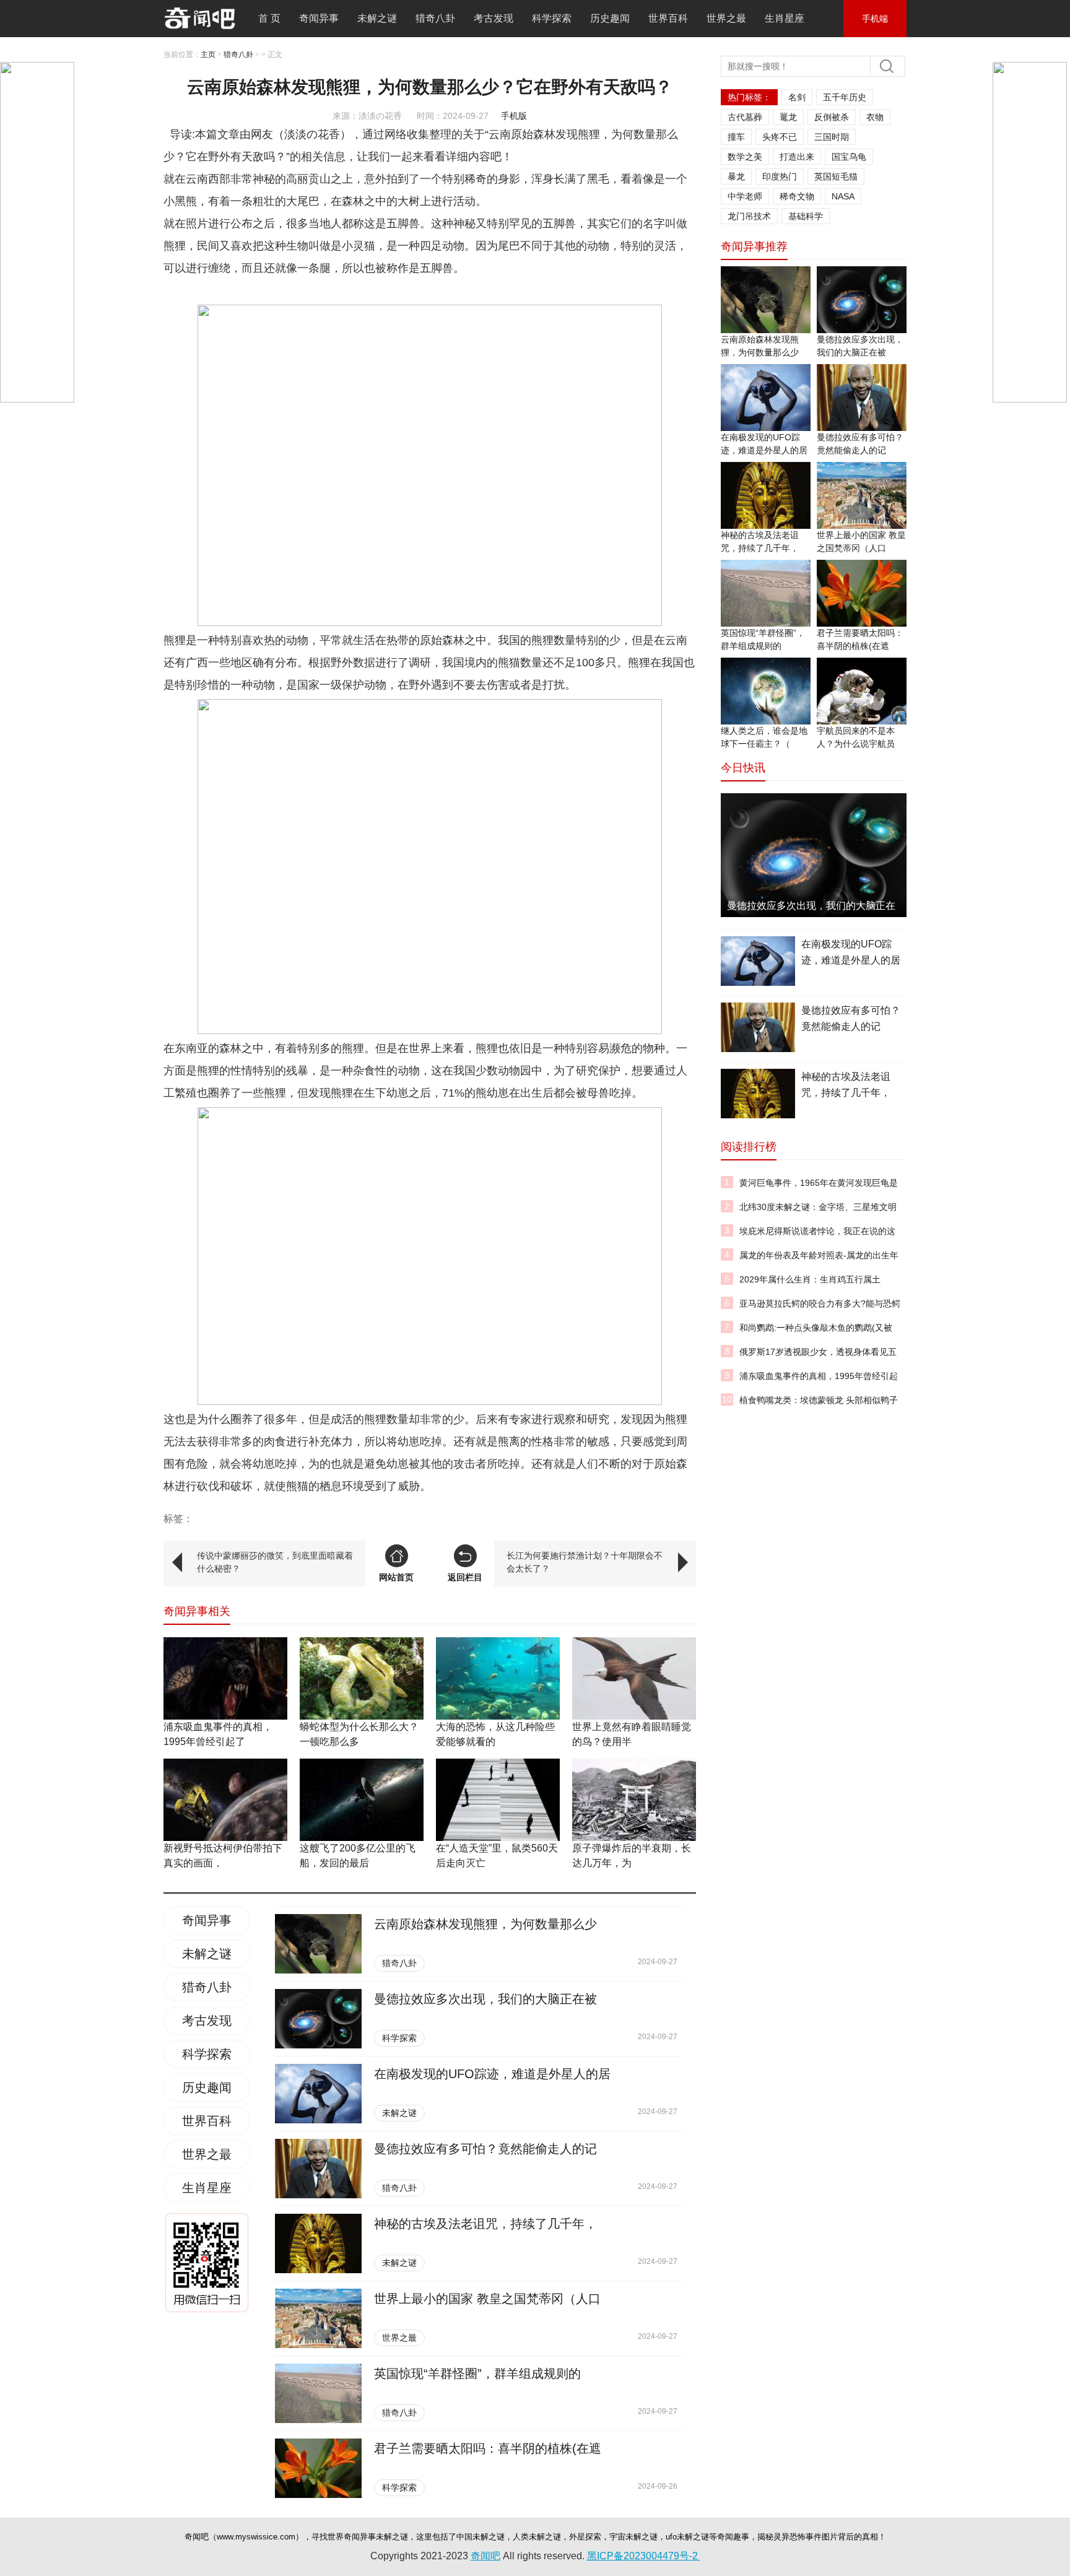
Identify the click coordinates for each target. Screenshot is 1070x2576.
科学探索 (552, 18)
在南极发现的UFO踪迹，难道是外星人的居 (492, 2074)
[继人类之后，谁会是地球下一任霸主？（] (766, 691)
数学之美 (745, 157)
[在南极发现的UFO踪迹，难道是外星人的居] (318, 2094)
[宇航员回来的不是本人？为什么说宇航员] (862, 691)
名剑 (797, 97)
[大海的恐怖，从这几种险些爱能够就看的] (498, 1678)
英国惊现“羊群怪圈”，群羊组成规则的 (477, 2374)
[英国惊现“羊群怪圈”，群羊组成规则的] (318, 2393)
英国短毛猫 (836, 176)
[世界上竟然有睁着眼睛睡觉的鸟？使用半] (634, 1678)
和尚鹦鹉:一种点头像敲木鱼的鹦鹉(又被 (816, 1328)
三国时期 (832, 137)
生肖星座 (785, 18)
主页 (208, 54)
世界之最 (726, 18)
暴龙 (736, 176)
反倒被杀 (832, 117)
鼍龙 (788, 117)
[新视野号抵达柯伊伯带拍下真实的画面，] (225, 1800)
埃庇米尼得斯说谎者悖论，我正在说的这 (817, 1231)
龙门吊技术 (749, 216)
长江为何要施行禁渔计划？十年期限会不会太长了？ (585, 1562)
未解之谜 (377, 18)
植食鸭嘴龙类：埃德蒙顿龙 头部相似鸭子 (819, 1400)
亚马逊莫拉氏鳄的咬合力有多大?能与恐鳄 (820, 1303)
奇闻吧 (485, 2556)
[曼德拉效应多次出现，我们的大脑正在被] (318, 2019)
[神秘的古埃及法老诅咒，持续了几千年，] (318, 2243)
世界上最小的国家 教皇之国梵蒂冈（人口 (487, 2299)
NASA (843, 196)
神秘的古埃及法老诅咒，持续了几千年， (485, 2224)
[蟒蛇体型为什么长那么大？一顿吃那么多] (362, 1678)
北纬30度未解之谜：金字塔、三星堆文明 (818, 1207)
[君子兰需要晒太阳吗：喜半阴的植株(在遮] (318, 2468)
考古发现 (494, 18)
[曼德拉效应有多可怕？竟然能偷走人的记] (318, 2169)
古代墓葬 (745, 117)
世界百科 (668, 18)
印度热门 (780, 176)
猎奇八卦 (435, 18)
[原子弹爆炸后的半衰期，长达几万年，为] (634, 1800)
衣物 (875, 117)
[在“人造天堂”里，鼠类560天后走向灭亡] (498, 1800)
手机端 (875, 19)
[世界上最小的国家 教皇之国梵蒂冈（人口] (318, 2318)
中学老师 (745, 196)
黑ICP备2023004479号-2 (644, 2556)
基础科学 (806, 216)
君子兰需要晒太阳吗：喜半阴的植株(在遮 (488, 2448)
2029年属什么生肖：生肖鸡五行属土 (810, 1279)
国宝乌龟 (849, 157)
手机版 (514, 116)
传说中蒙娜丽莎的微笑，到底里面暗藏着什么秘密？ (275, 1562)
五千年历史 (845, 97)
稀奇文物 (797, 196)
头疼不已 (780, 137)
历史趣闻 (610, 18)
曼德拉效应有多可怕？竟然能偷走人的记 (485, 2149)
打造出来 (797, 157)
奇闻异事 (319, 18)
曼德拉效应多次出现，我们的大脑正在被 (485, 1999)
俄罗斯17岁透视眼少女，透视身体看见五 (818, 1352)
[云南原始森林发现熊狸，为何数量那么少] (318, 1944)
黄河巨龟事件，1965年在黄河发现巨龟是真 (819, 1190)
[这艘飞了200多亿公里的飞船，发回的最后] (362, 1800)
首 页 (269, 18)
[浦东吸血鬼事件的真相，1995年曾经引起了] (225, 1678)
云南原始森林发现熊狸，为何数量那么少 (485, 1924)
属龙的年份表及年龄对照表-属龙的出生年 (819, 1255)
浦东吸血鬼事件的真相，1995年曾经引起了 (819, 1383)
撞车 (736, 137)
